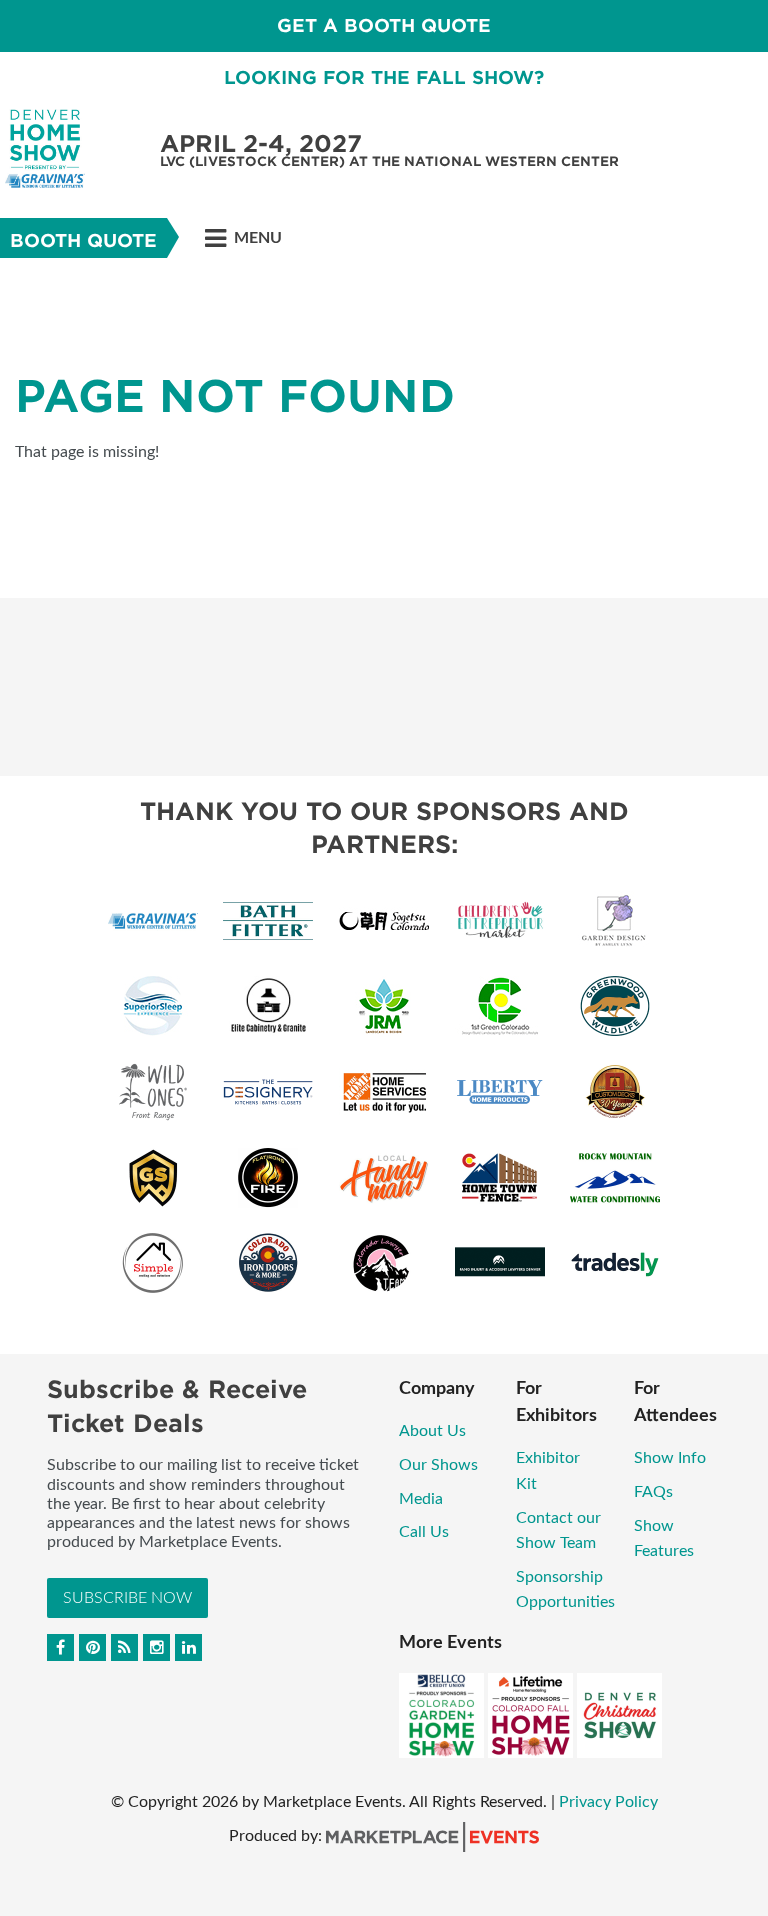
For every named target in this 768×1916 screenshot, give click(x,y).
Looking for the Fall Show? (384, 77)
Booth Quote (83, 240)
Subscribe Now (127, 1598)
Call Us (424, 1532)
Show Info (670, 1458)
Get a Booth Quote (384, 25)
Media (421, 1499)
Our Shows (438, 1465)
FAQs (653, 1492)
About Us (432, 1431)
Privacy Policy (608, 1802)
